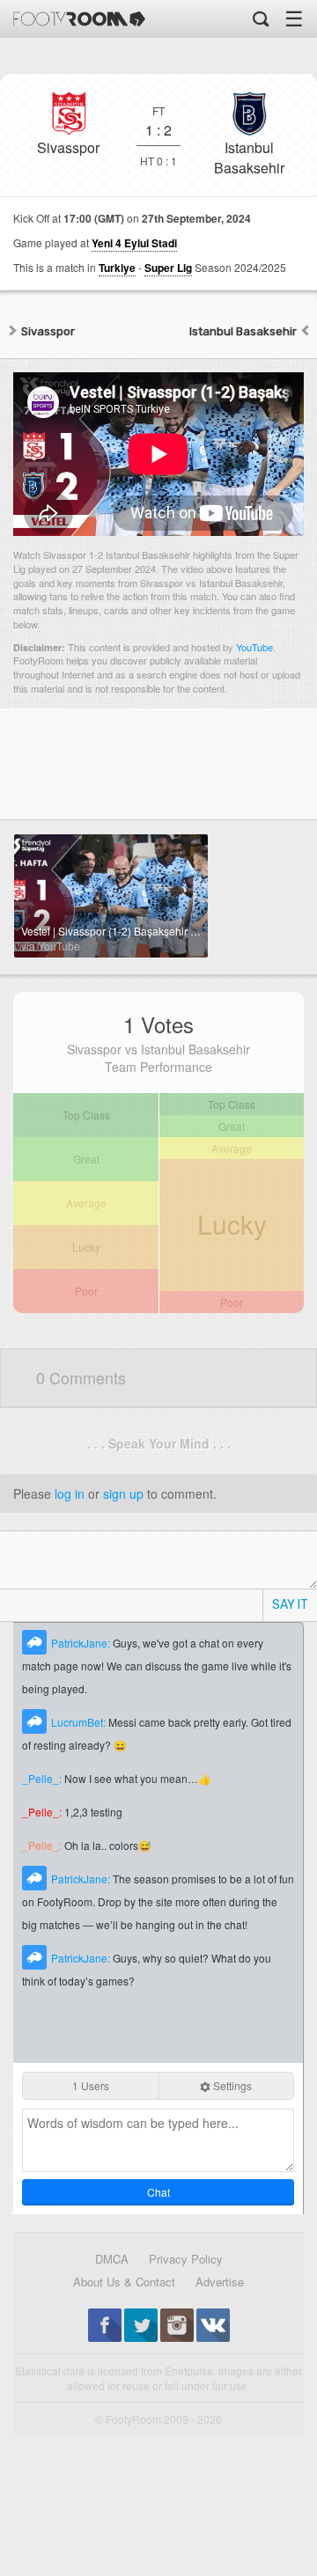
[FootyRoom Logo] (79, 19)
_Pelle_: (43, 1778)
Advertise (220, 2282)
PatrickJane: (82, 1643)
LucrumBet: (80, 1722)
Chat (158, 2192)
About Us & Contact (124, 2282)
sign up (123, 1493)
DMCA (112, 2259)
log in (70, 1493)
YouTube (254, 647)
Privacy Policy (186, 2259)
